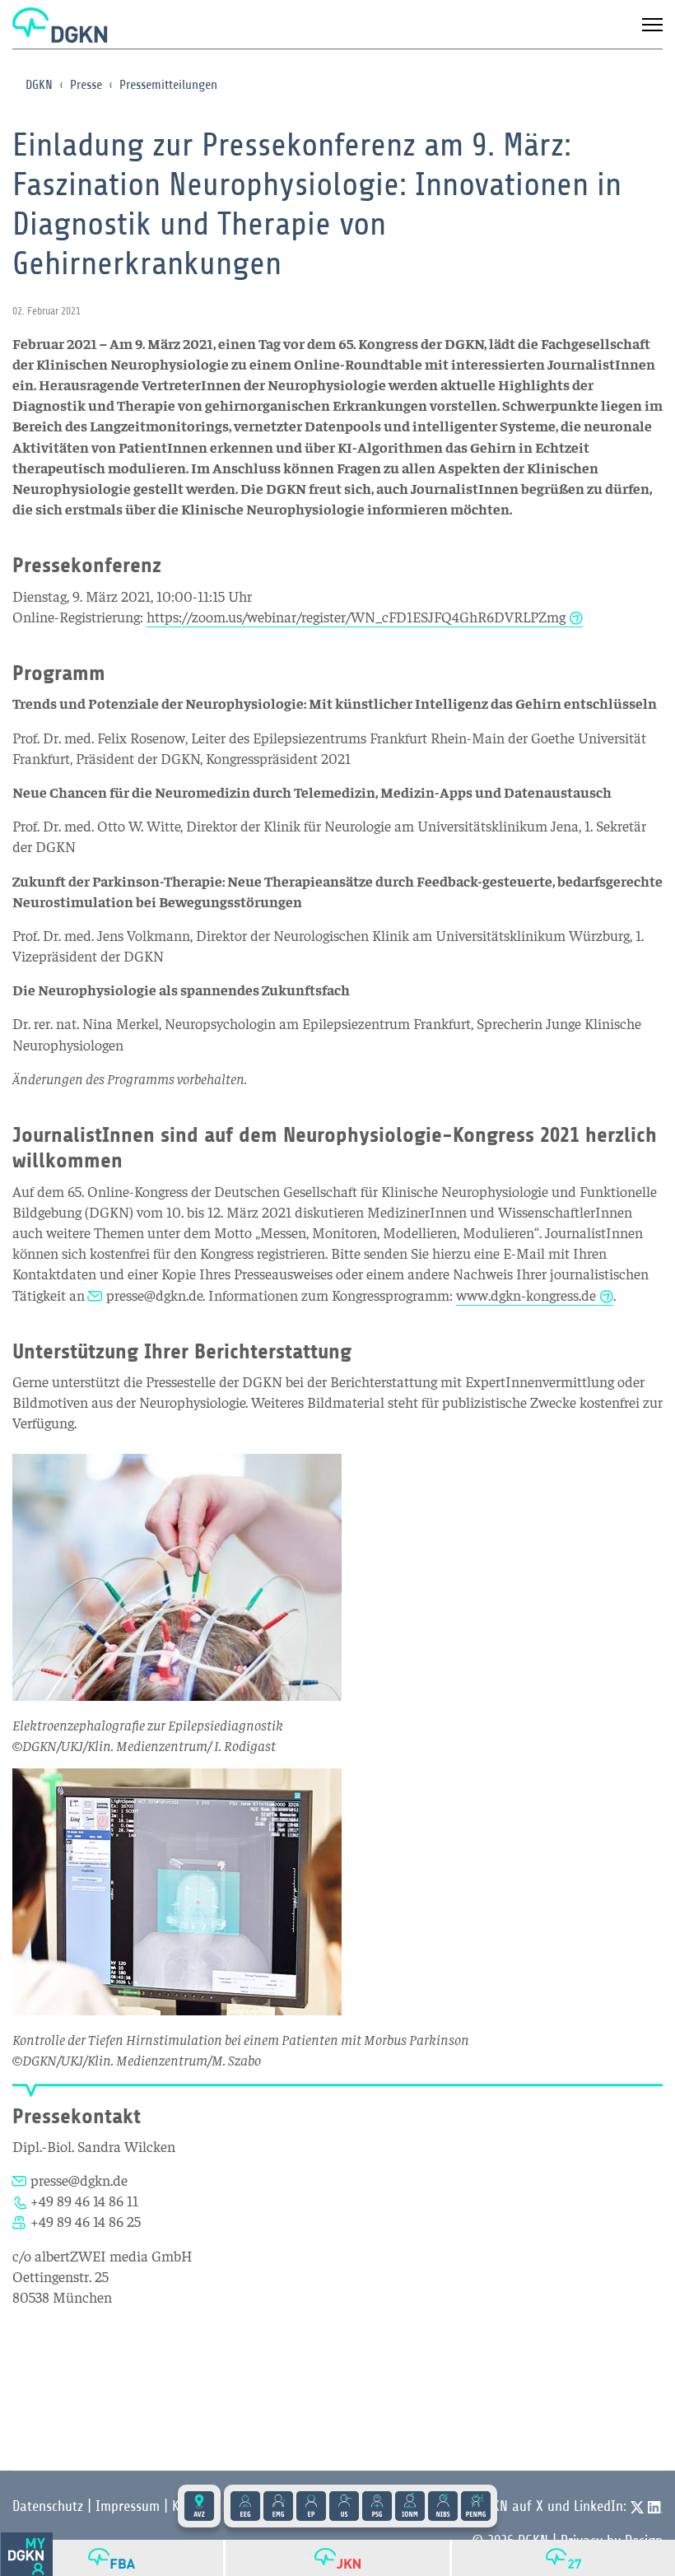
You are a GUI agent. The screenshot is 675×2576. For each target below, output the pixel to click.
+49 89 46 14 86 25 (86, 2221)
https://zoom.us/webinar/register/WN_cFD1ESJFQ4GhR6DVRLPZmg (356, 616)
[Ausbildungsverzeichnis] (199, 2506)
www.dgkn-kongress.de (526, 1295)
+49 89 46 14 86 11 (84, 2200)
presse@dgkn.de (154, 1295)
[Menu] (652, 25)
